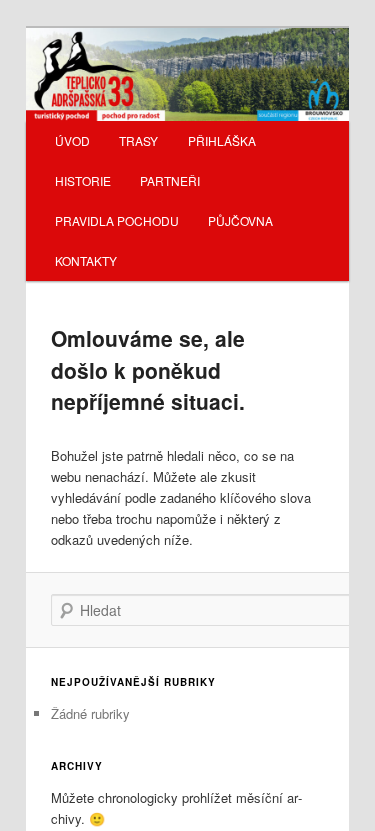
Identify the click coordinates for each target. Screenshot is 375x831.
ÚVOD (72, 140)
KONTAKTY (86, 260)
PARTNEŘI (170, 180)
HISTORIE (83, 180)
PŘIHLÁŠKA (222, 140)
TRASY (138, 140)
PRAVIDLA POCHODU (117, 220)
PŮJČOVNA (240, 220)
